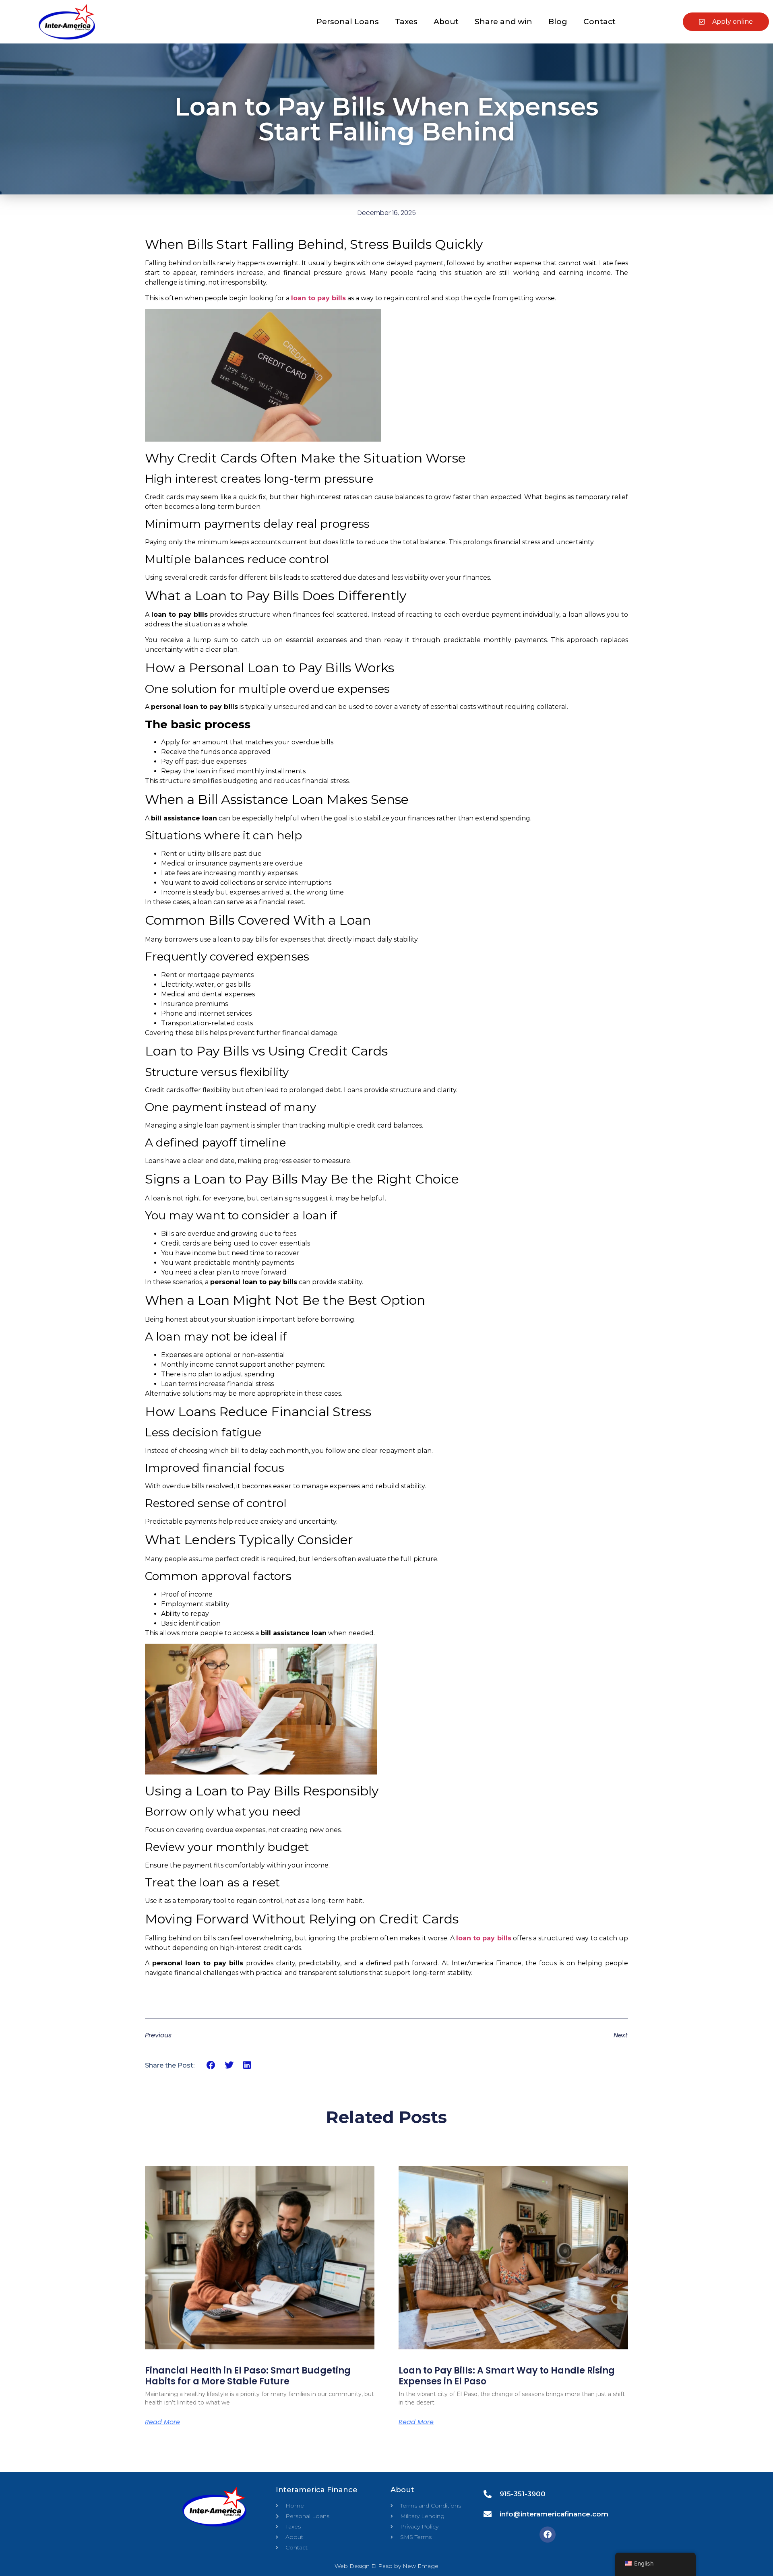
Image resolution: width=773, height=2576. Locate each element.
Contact (599, 22)
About (446, 22)
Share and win (503, 22)
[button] (211, 2065)
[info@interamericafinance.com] (488, 2514)
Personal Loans (348, 22)
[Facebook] (548, 2535)
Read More (162, 2422)
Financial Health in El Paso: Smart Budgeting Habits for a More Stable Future (248, 2376)
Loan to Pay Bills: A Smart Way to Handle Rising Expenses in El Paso (507, 2376)
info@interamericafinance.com (554, 2514)
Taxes (406, 22)
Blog (558, 22)
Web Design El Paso (364, 2566)
